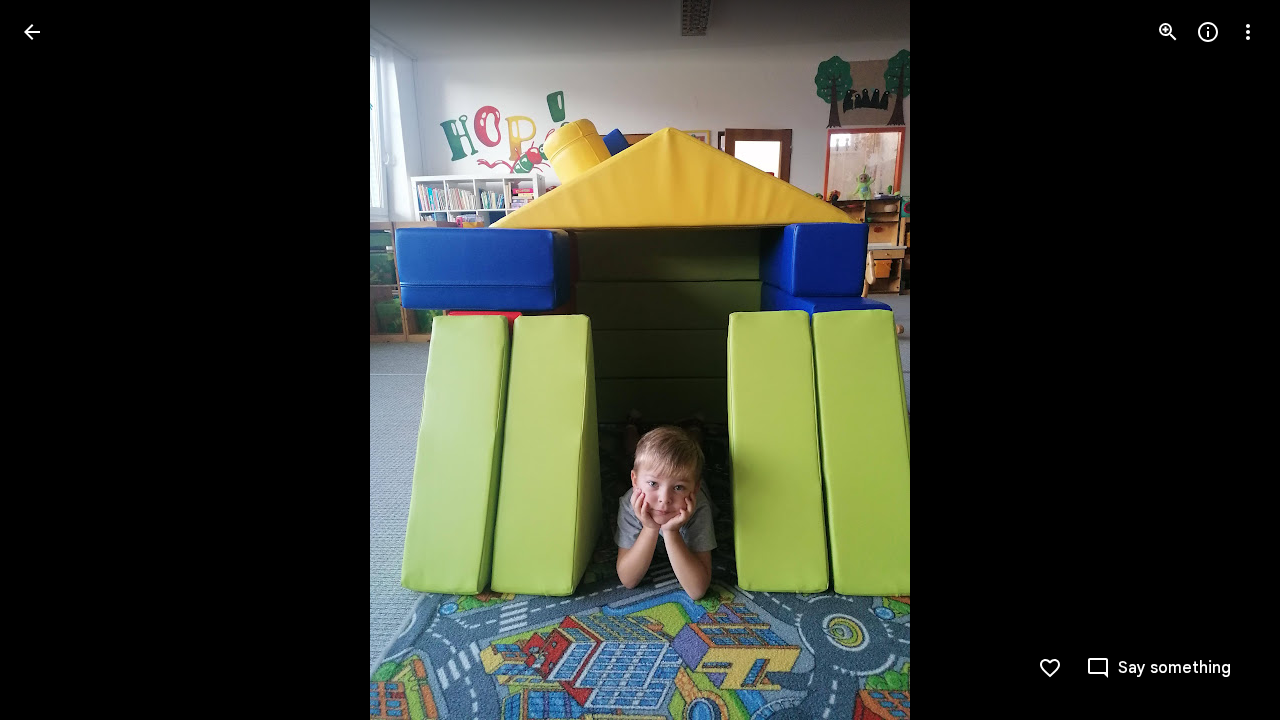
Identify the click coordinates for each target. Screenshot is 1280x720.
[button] (1224, 360)
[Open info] (1208, 32)
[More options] (1248, 32)
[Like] (1050, 668)
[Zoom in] (1168, 32)
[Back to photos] (32, 32)
